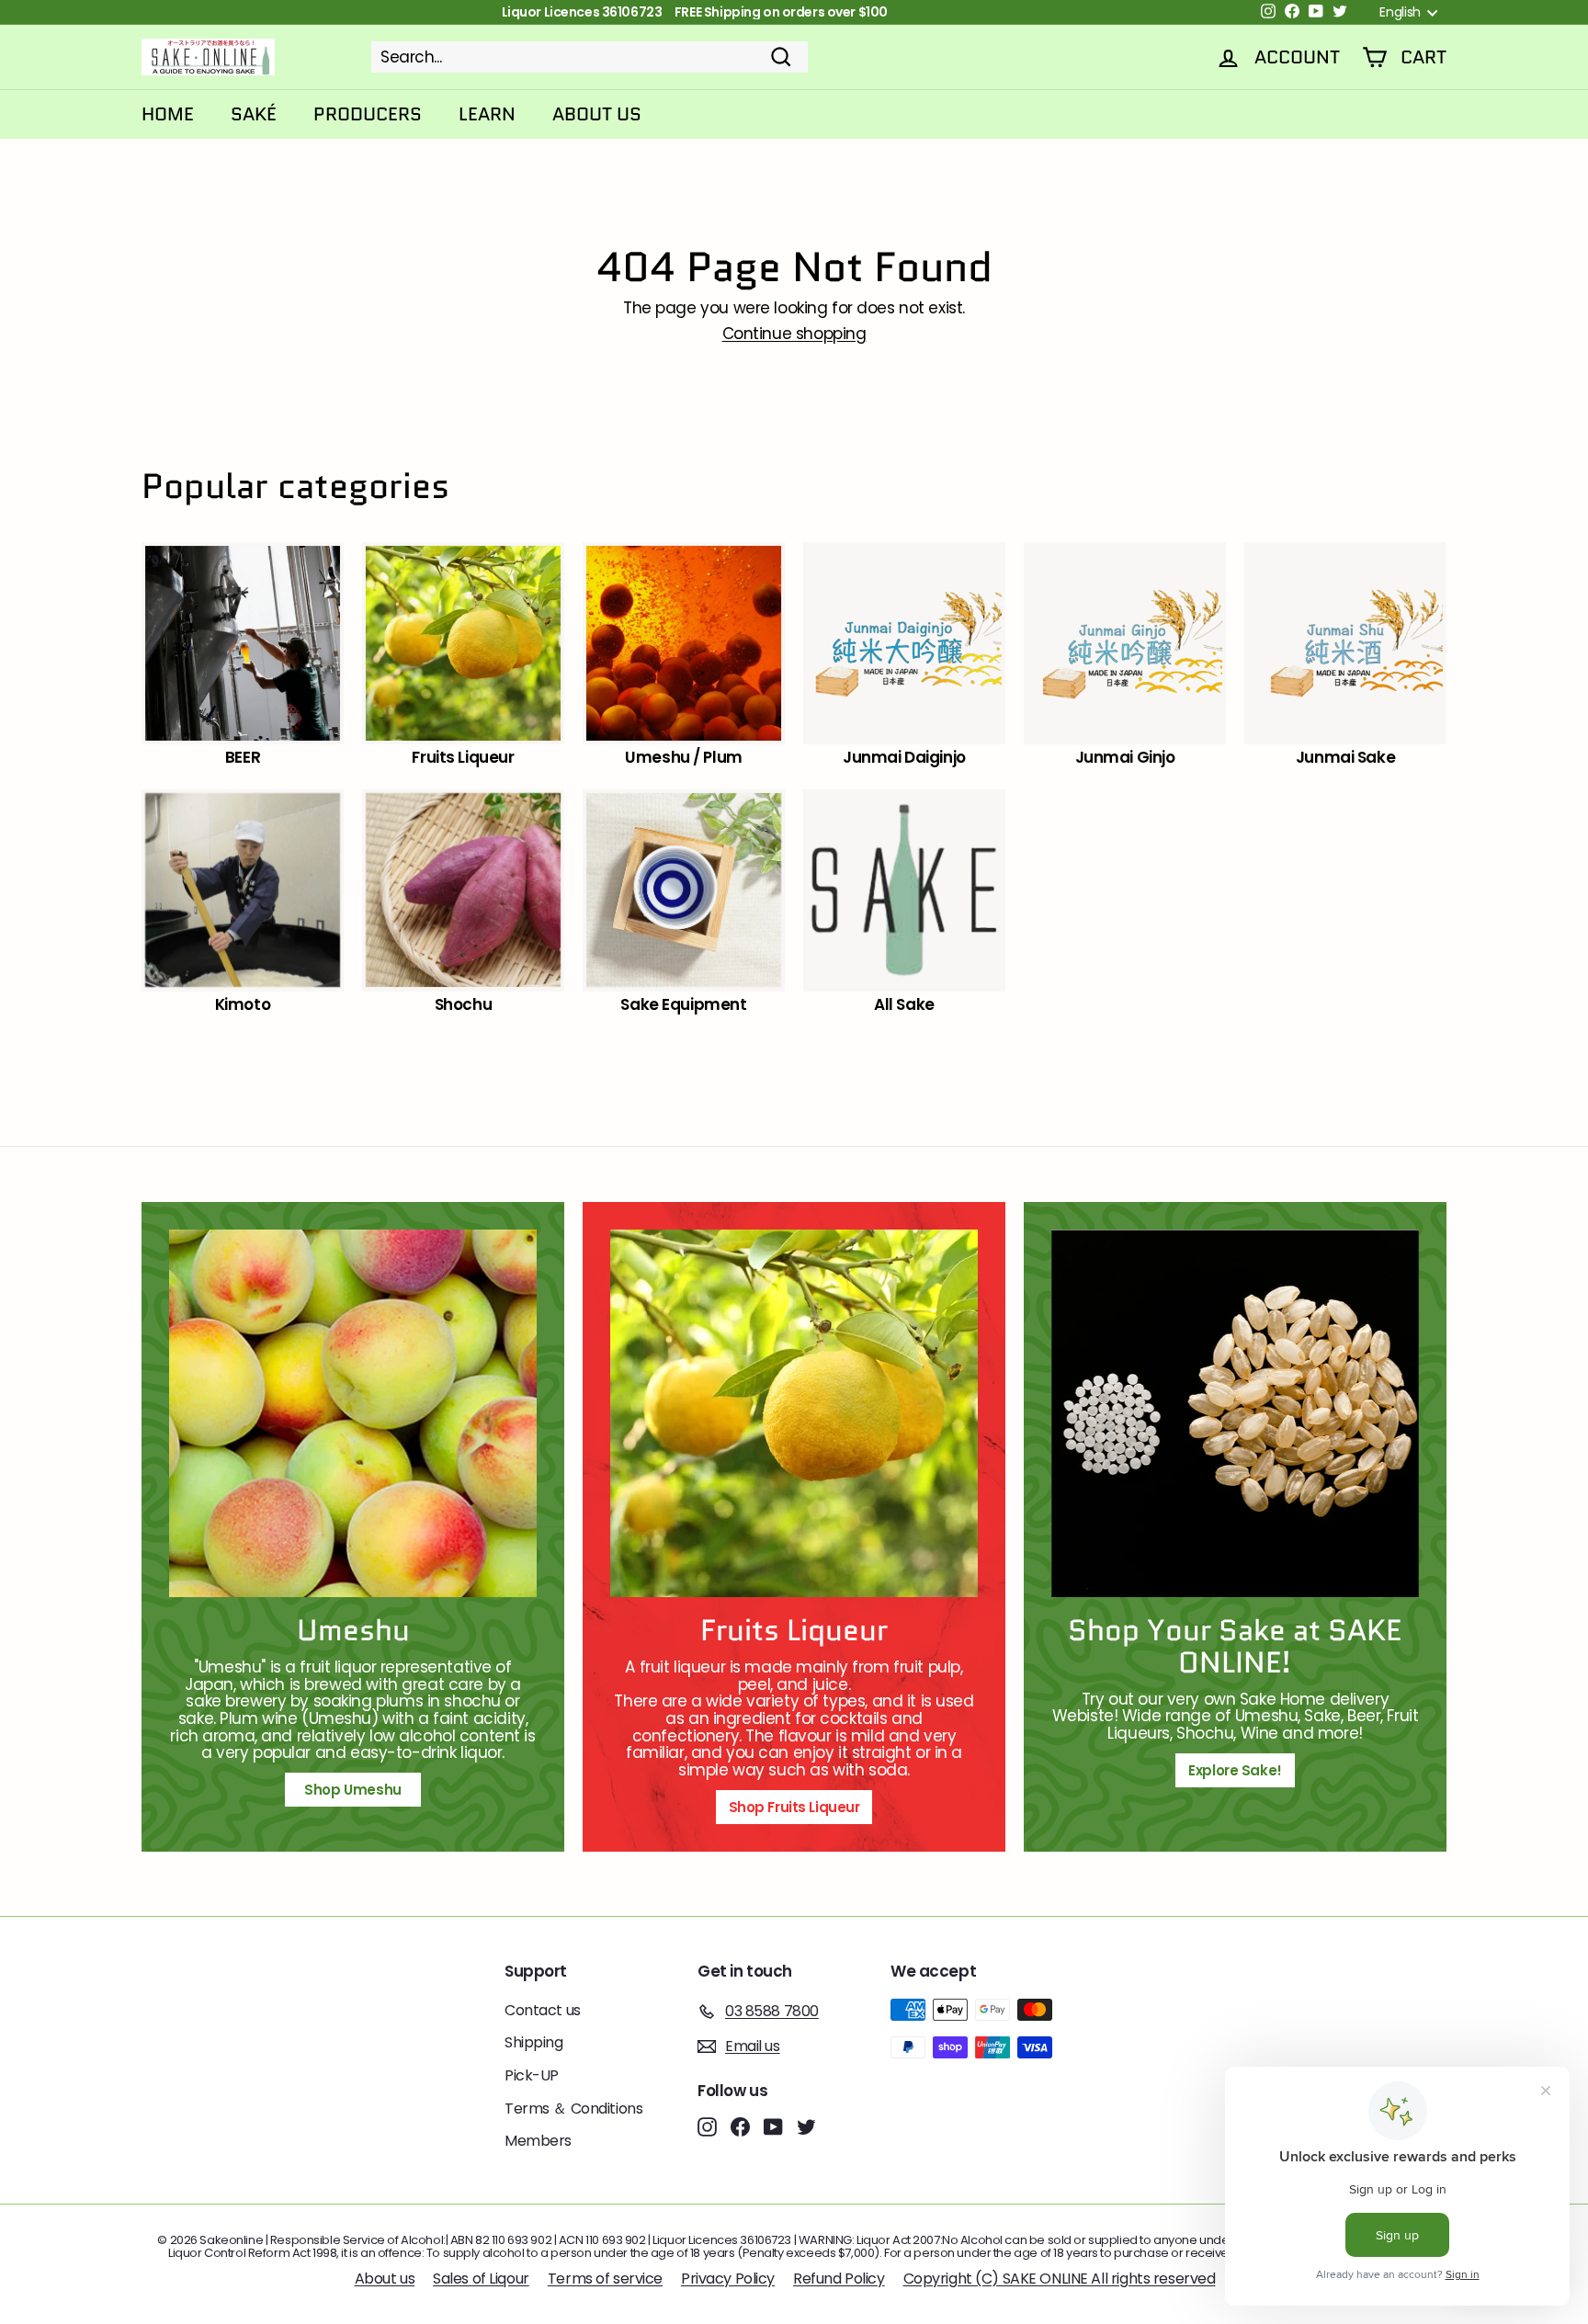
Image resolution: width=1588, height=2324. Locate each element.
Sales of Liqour (481, 2279)
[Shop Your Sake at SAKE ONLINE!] (1235, 1413)
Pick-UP (532, 2075)
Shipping (534, 2042)
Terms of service (605, 2279)
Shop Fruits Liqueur (794, 1807)
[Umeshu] (353, 1413)
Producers (368, 114)
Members (538, 2141)
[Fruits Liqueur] (794, 1413)
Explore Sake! (1235, 1770)
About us (385, 2279)
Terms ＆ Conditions (573, 2109)
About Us (597, 114)
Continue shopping (794, 334)
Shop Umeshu (359, 1790)
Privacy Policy (728, 2279)
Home (168, 114)
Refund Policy (839, 2279)
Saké (254, 114)
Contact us (543, 2010)
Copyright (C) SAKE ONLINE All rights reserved (1060, 2279)
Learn (487, 114)
